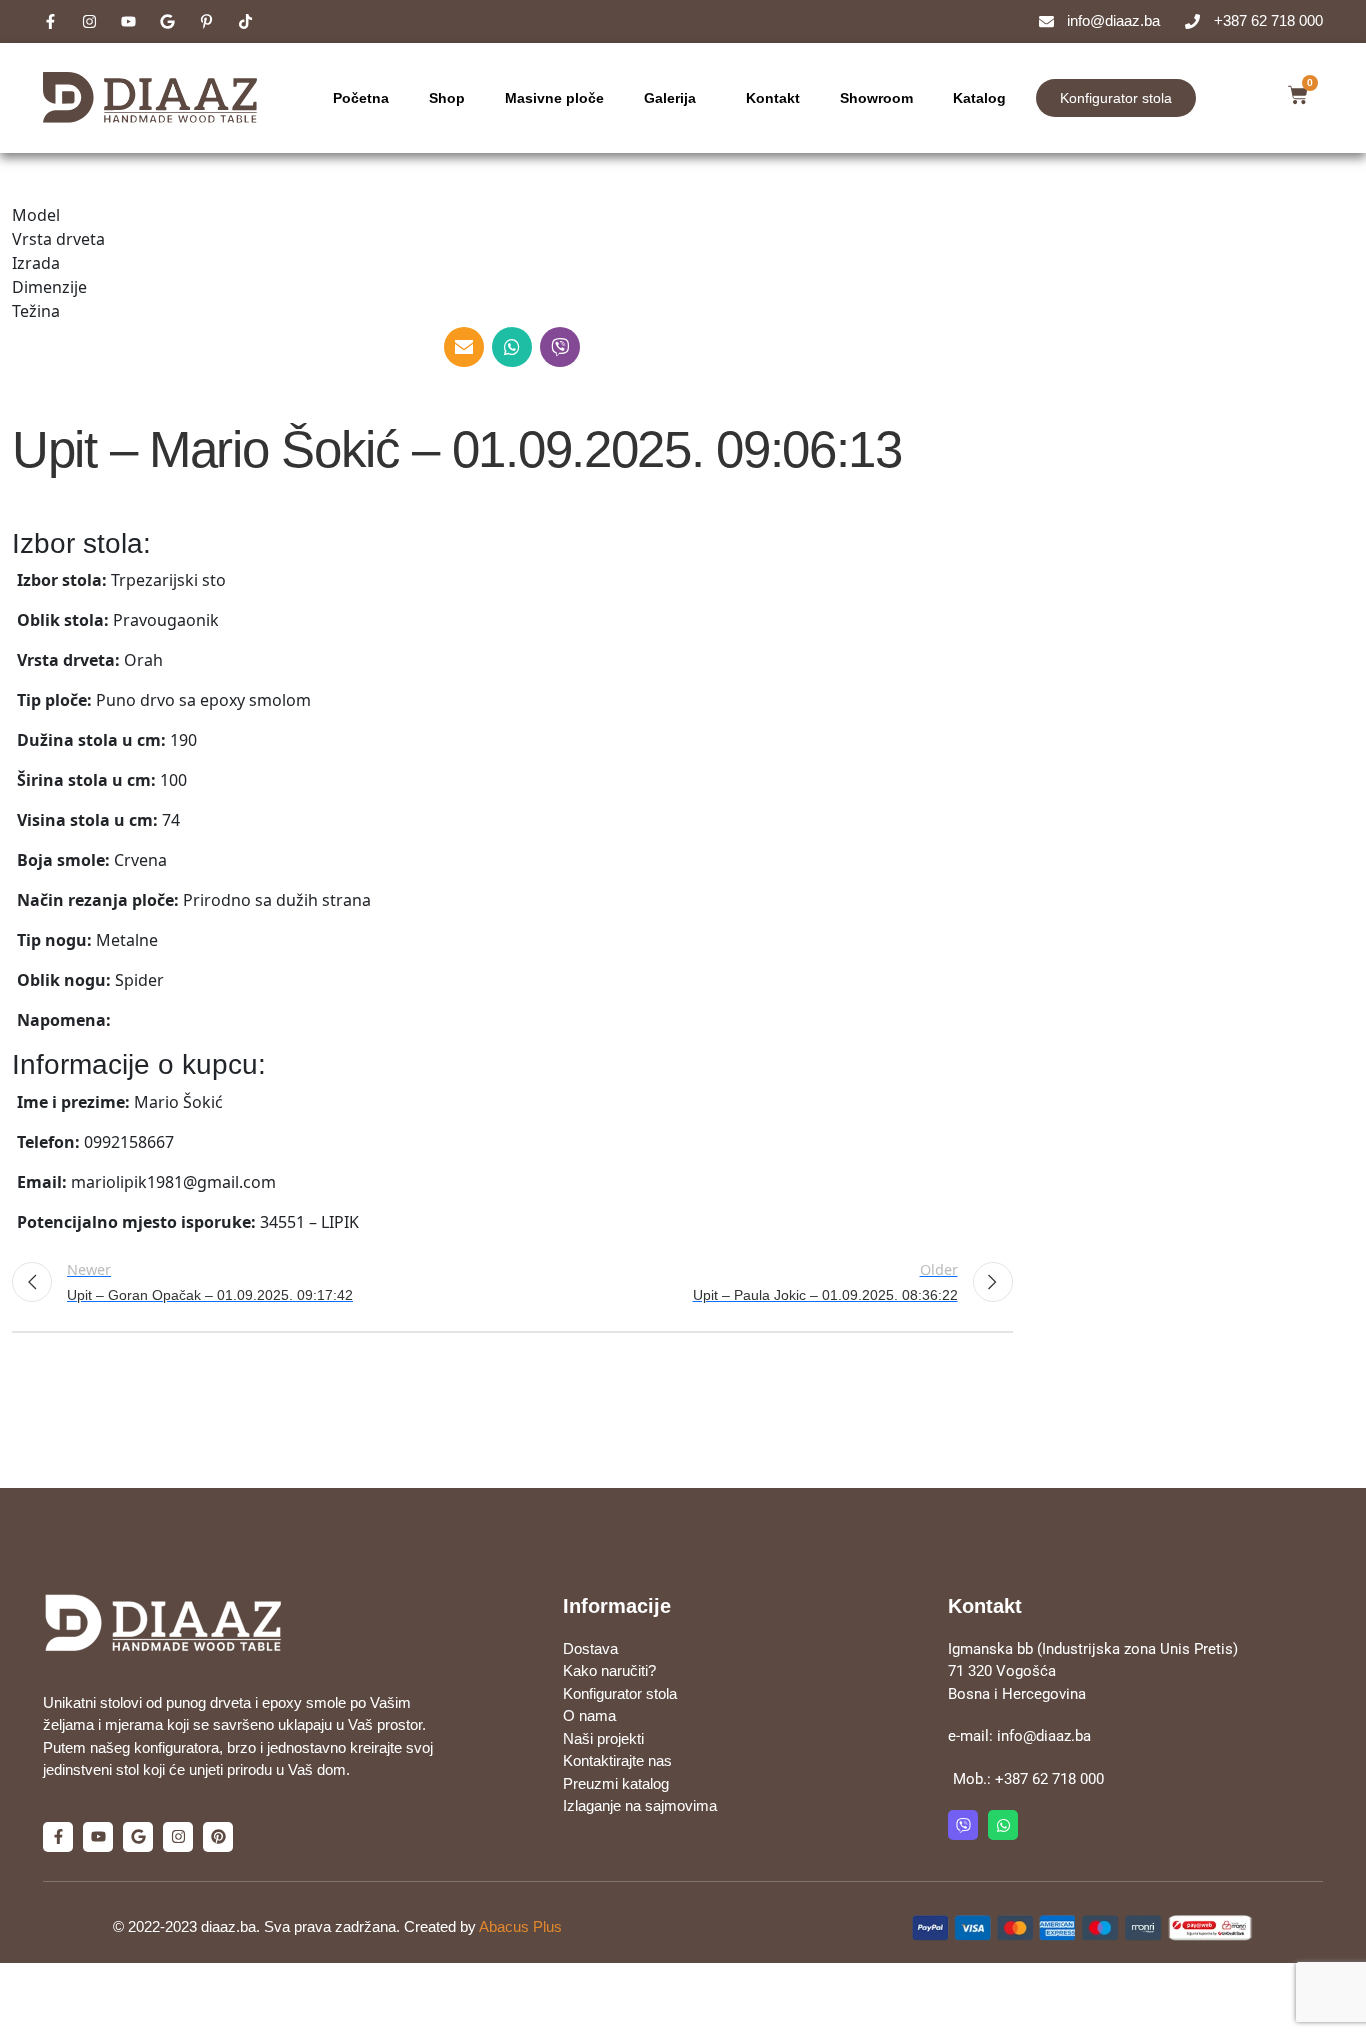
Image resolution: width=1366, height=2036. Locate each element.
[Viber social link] (560, 347)
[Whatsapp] (1003, 1825)
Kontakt (773, 98)
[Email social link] (464, 347)
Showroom (876, 98)
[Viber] (963, 1825)
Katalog (979, 98)
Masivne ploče (554, 98)
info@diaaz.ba (1044, 1736)
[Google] (138, 1837)
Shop (447, 98)
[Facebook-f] (58, 1837)
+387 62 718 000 (1049, 1779)
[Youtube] (98, 1837)
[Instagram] (178, 1837)
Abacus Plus (520, 1926)
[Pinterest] (218, 1837)
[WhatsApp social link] (512, 347)
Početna (361, 98)
